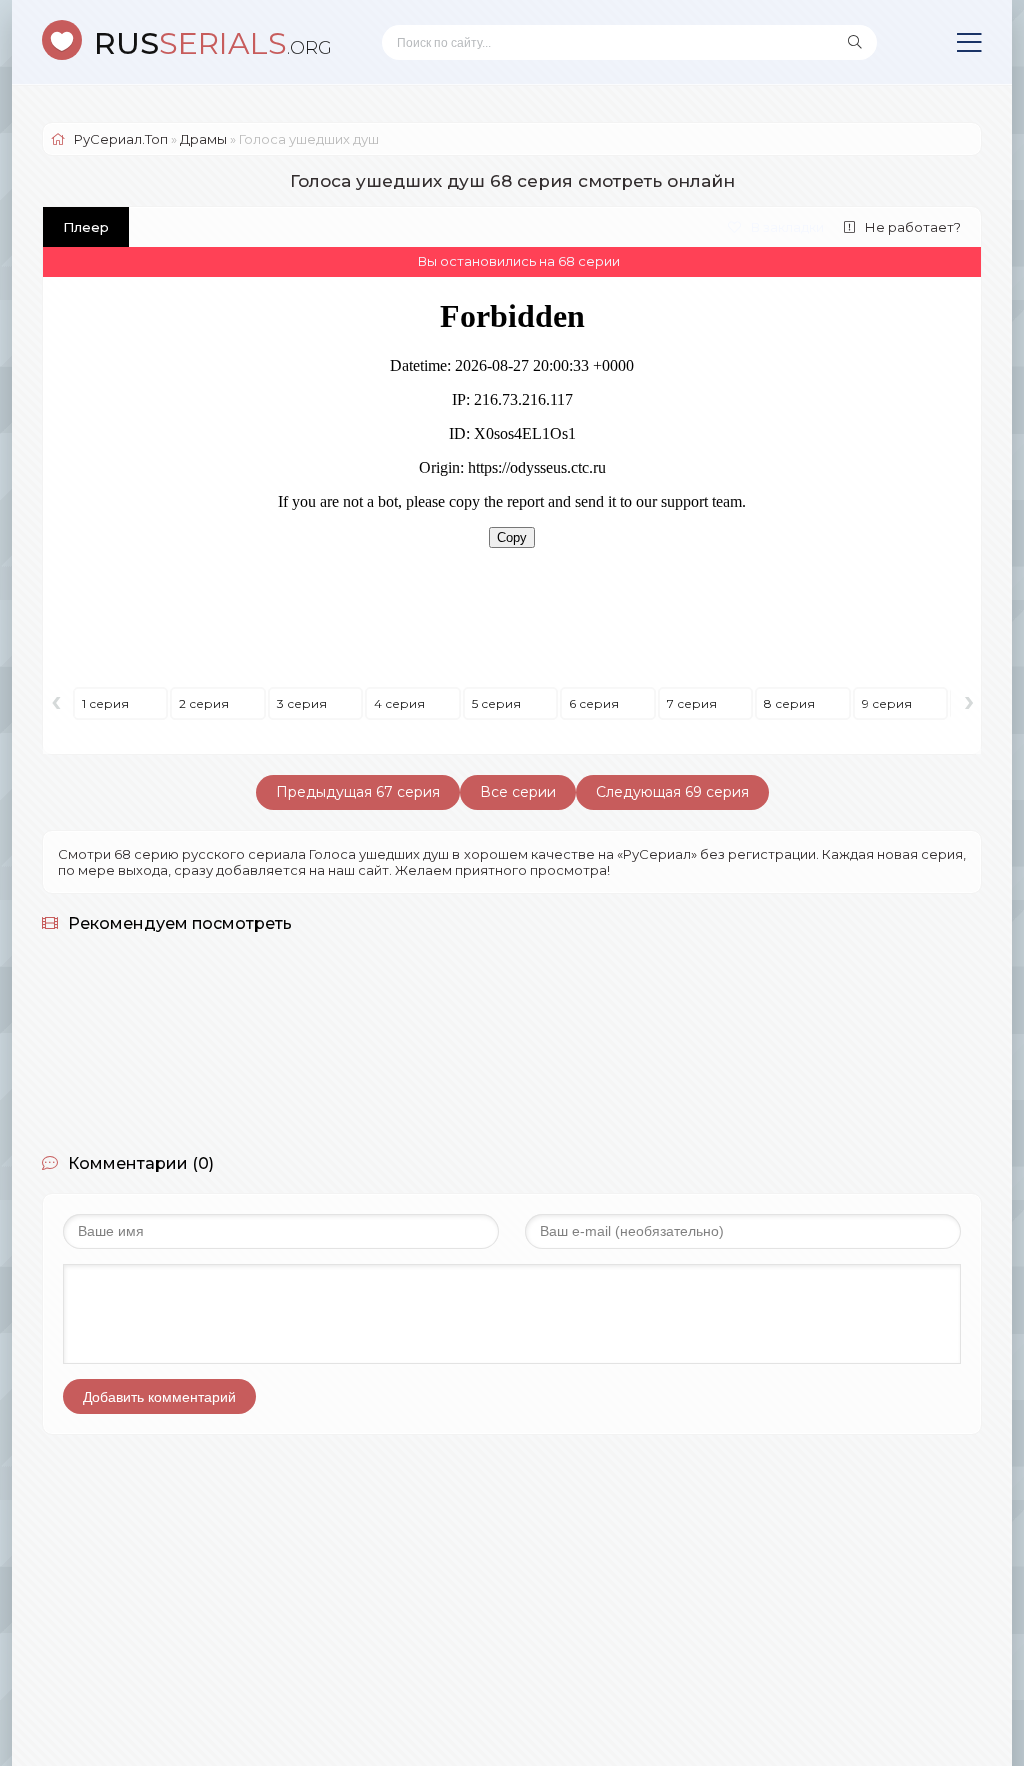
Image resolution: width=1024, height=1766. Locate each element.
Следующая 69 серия (672, 792)
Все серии (518, 792)
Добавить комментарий (159, 1397)
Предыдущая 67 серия (358, 792)
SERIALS (213, 43)
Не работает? (913, 227)
